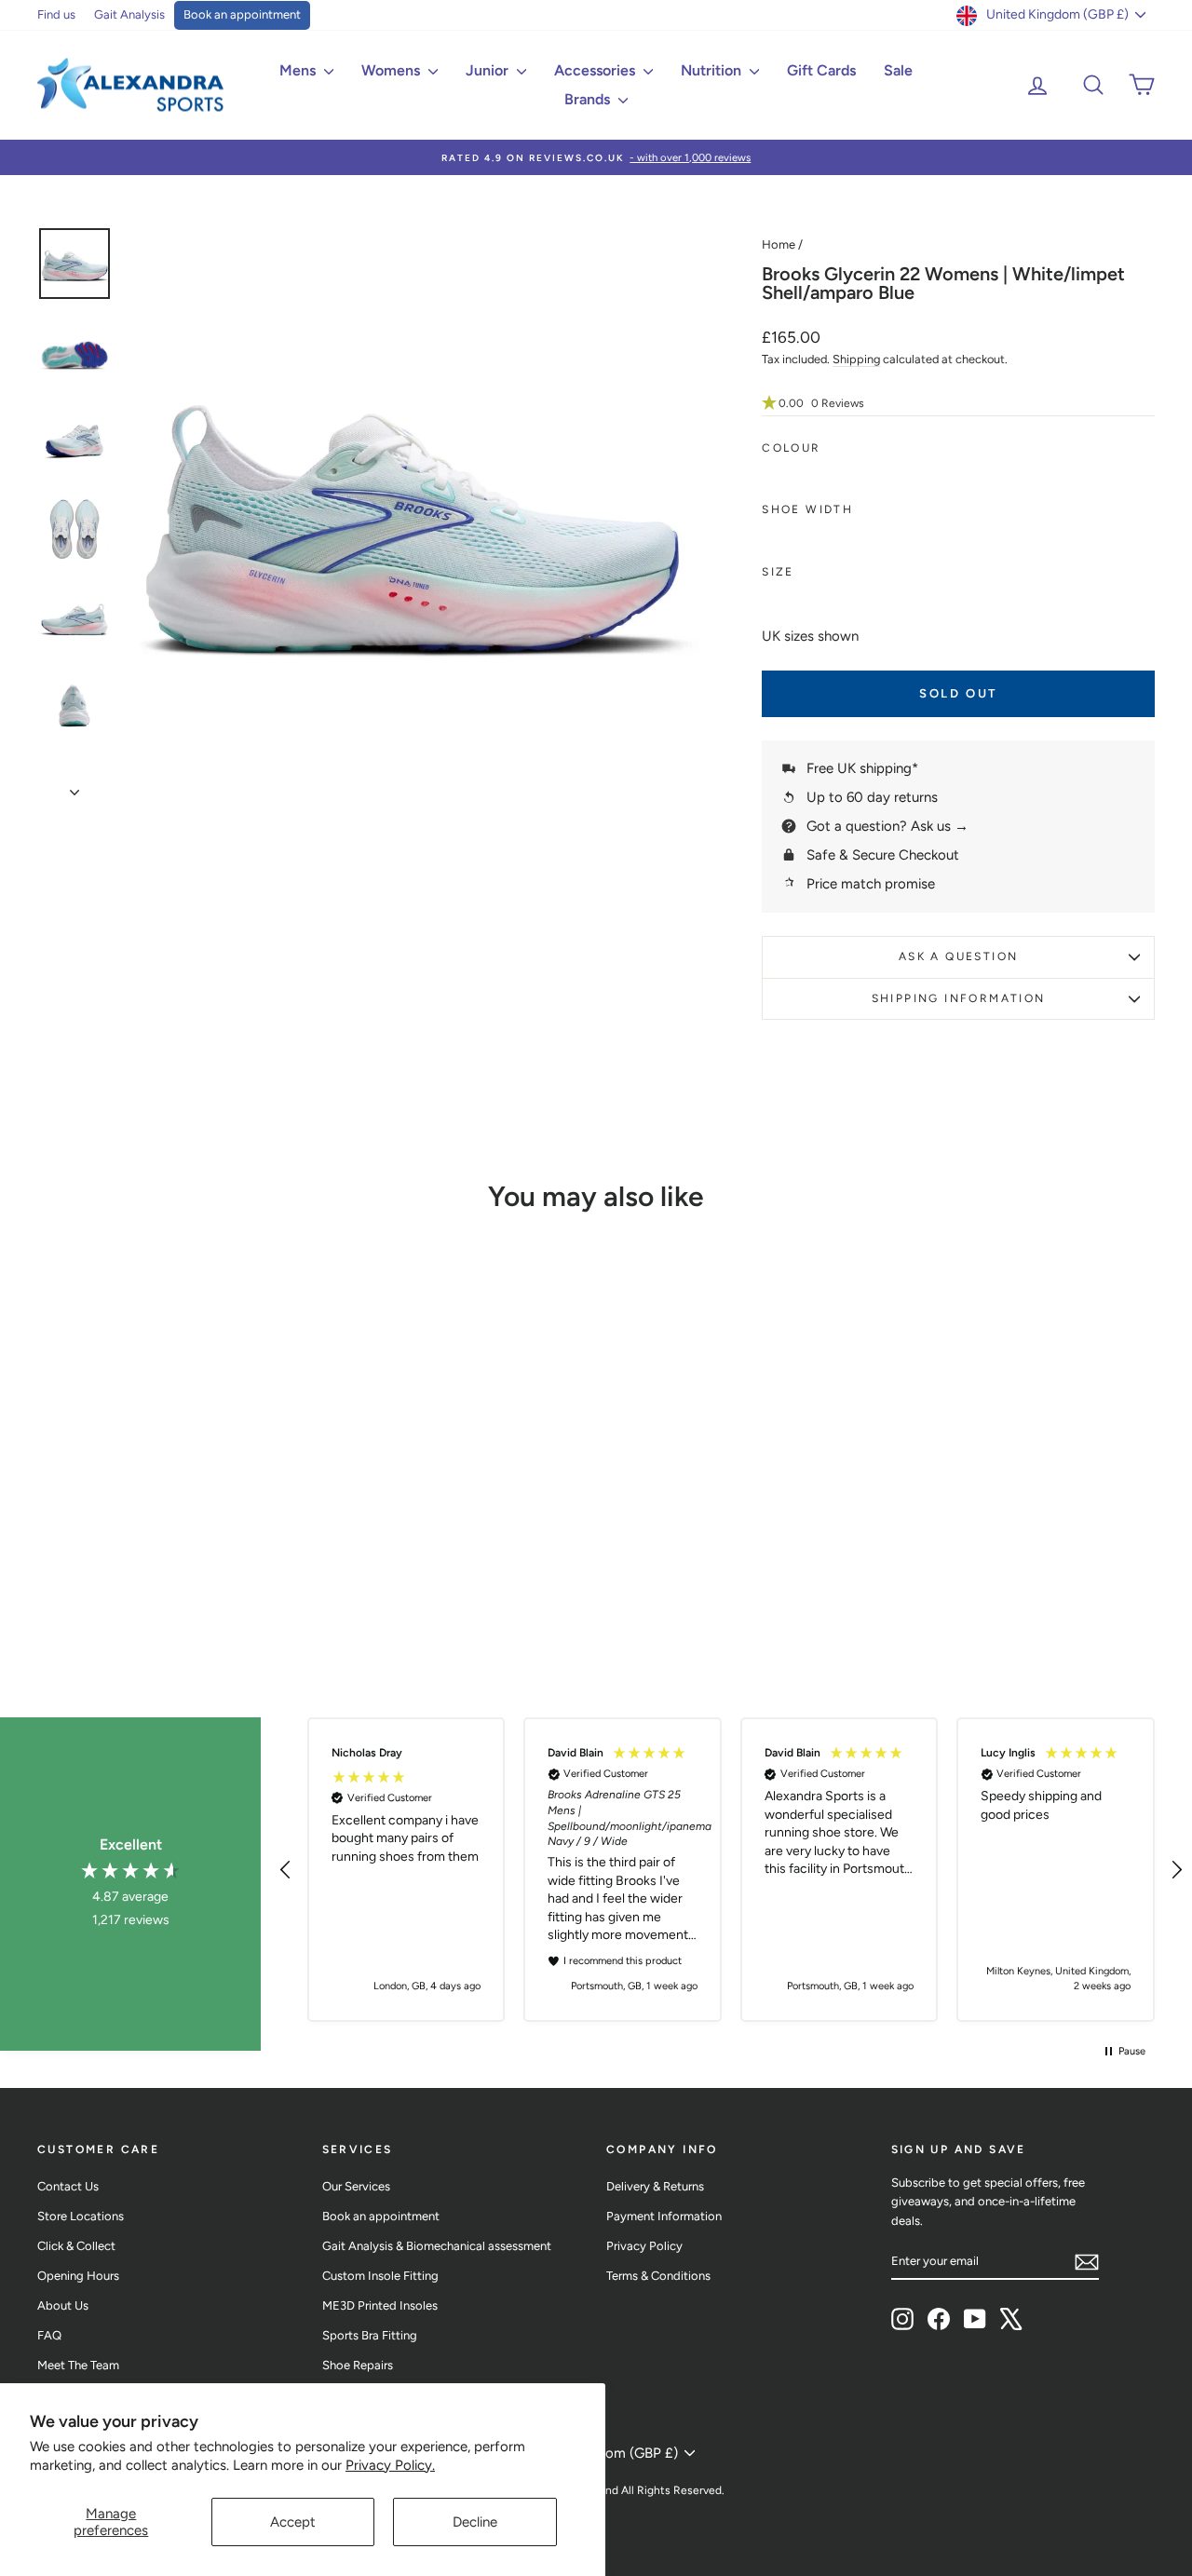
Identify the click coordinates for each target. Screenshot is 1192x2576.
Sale (898, 70)
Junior (489, 70)
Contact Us (68, 2186)
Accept (293, 2522)
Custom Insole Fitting (380, 2276)
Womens (393, 70)
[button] (958, 404)
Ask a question (959, 956)
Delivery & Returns (655, 2186)
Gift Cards (821, 70)
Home (779, 244)
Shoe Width (807, 509)
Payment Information (664, 2216)
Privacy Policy (644, 2246)
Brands (589, 99)
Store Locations (81, 2216)
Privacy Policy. (390, 2465)
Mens (299, 70)
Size (778, 572)
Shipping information (959, 998)
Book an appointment (242, 14)
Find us (56, 14)
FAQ (49, 2335)
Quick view (169, 1502)
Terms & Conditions (658, 2276)
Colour (791, 448)
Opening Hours (78, 2276)
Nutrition (713, 70)
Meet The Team (78, 2365)
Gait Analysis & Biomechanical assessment (437, 2246)
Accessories (596, 70)
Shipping (856, 359)
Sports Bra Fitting (370, 2335)
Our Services (356, 2186)
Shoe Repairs (358, 2365)
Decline (475, 2522)
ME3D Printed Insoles (380, 2305)
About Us (63, 2305)
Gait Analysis (129, 14)
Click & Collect (76, 2246)
